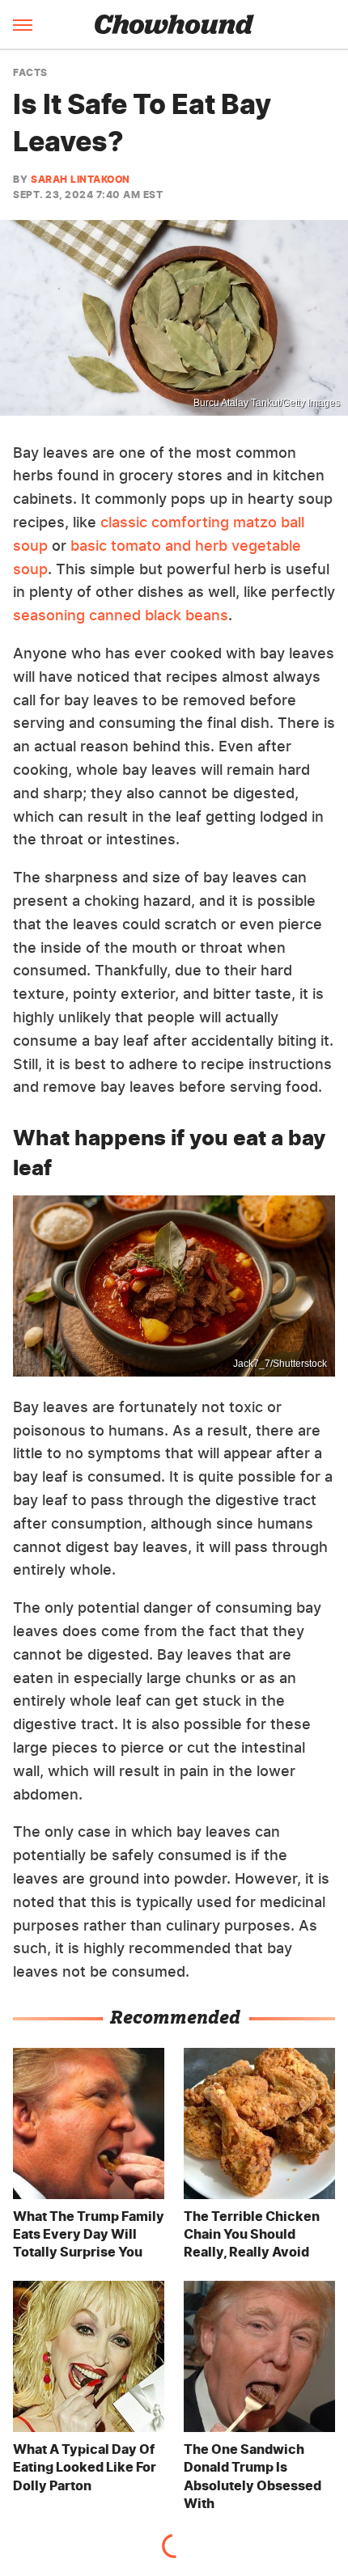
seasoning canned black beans (121, 615)
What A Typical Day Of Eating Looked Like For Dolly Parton (85, 2467)
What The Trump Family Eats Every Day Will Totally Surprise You (89, 2234)
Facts (30, 73)
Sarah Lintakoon (81, 179)
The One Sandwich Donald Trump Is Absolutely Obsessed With (253, 2476)
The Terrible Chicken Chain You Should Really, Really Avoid (252, 2234)
